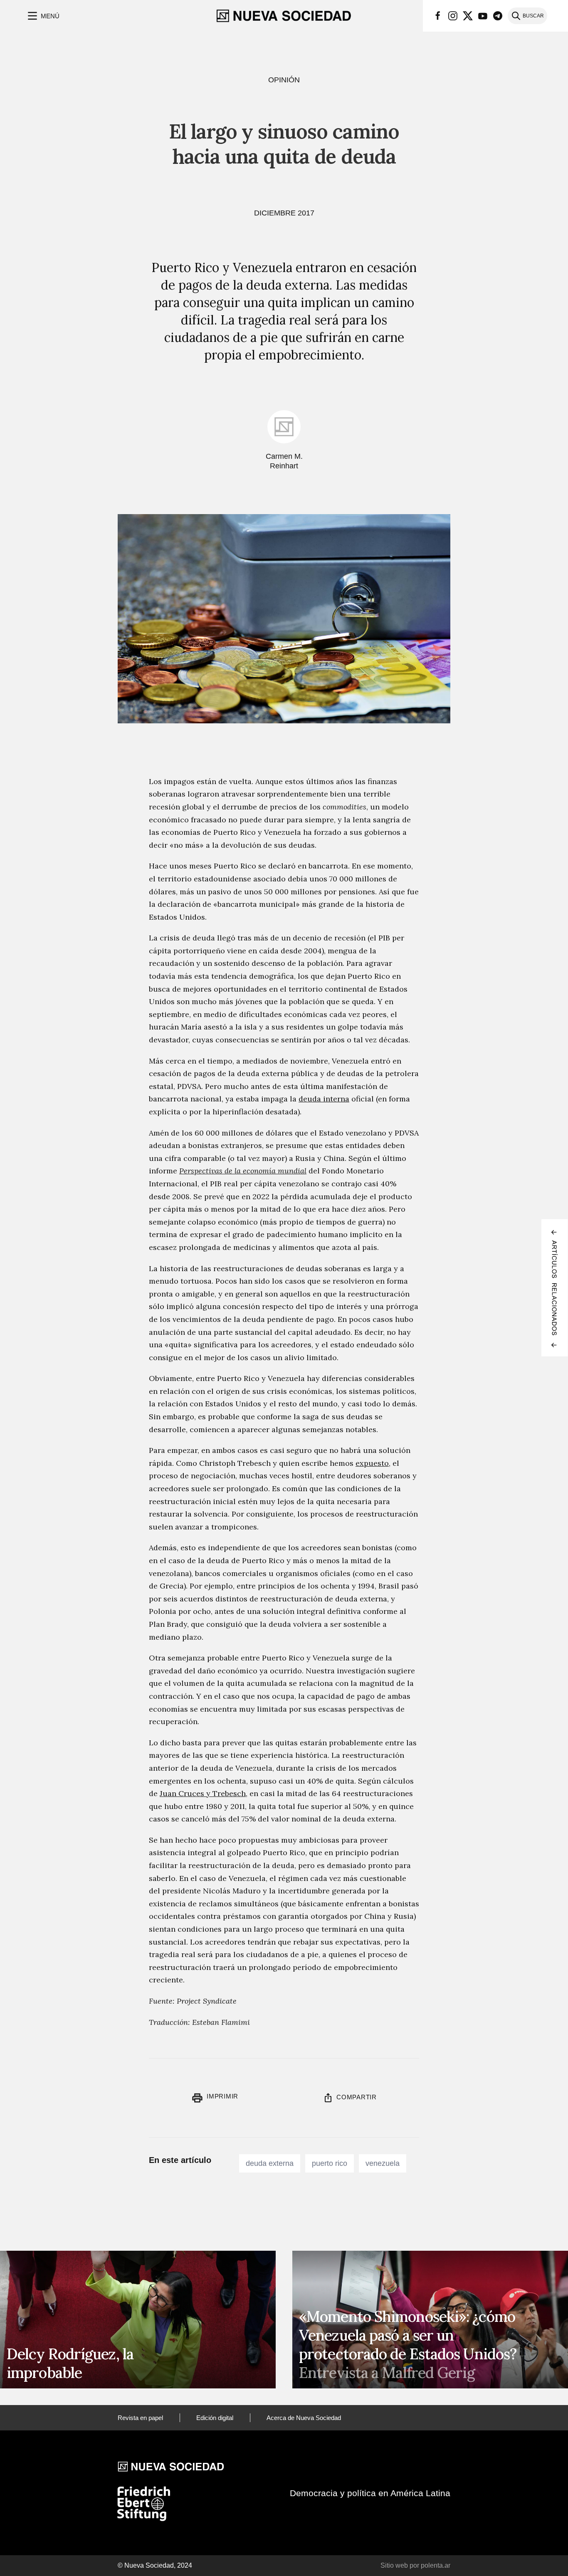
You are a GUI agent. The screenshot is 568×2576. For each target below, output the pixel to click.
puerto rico (330, 2163)
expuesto (372, 1463)
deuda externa (270, 2163)
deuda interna (324, 1099)
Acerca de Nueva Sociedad (304, 2418)
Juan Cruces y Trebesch (203, 1793)
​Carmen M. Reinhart (284, 461)
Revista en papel (140, 2418)
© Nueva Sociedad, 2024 (155, 2565)
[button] (43, 16)
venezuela (383, 2163)
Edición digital (215, 2418)
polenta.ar (436, 2565)
